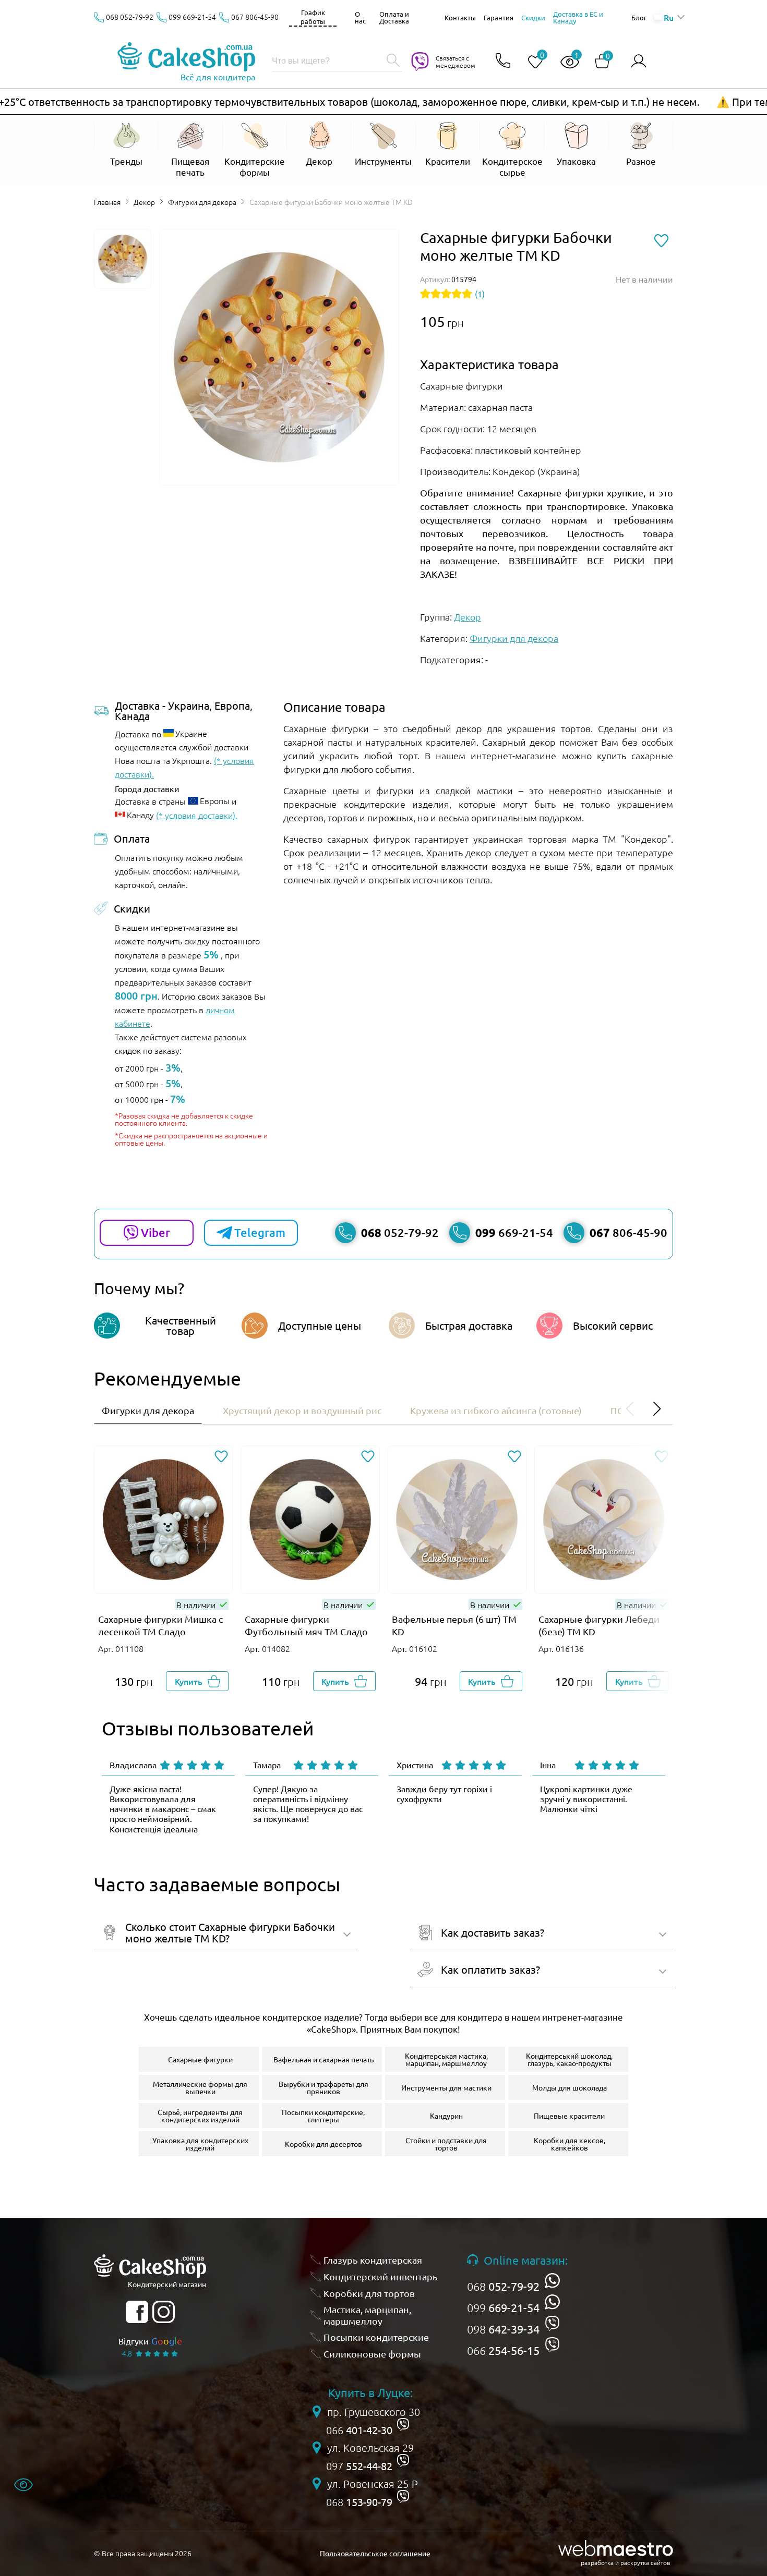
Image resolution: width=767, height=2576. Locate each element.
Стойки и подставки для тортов (446, 2144)
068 (503, 2286)
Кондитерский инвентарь (381, 2276)
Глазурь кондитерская (373, 2260)
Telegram (260, 1232)
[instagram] (164, 2312)
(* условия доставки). (197, 815)
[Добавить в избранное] (221, 1457)
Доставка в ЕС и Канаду (578, 17)
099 (503, 2307)
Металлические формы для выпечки (200, 2087)
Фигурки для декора (202, 202)
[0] (531, 62)
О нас (360, 17)
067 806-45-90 (255, 17)
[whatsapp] (552, 2281)
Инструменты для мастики (446, 2087)
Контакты (460, 17)
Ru (668, 17)
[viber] (552, 2323)
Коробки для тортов (369, 2293)
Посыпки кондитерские (376, 2337)
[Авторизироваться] (639, 61)
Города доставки (147, 788)
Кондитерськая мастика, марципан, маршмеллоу (446, 2059)
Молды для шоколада (570, 2087)
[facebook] (137, 2312)
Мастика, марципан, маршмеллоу (367, 2315)
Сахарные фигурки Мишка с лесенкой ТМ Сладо (160, 1625)
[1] (566, 62)
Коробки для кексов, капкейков (570, 2144)
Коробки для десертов (323, 2144)
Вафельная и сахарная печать (323, 2059)
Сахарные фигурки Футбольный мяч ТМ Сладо (306, 1625)
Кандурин (446, 2116)
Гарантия (499, 17)
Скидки (533, 17)
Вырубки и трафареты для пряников (323, 2087)
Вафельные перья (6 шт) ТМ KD (454, 1625)
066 (503, 2350)
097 (359, 2466)
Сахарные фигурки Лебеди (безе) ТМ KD (599, 1625)
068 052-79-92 (130, 17)
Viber (155, 1232)
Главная (107, 202)
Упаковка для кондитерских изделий (200, 2144)
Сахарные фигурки (200, 2059)
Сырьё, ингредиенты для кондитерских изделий (200, 2116)
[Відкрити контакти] (503, 61)
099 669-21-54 (192, 17)
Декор (144, 202)
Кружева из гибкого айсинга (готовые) (496, 1410)
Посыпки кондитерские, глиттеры (323, 2116)
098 (503, 2329)
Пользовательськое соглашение (375, 2553)
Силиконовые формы (372, 2354)
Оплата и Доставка (394, 17)
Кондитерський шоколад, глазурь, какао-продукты (569, 2059)
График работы (313, 17)
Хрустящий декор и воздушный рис (302, 1410)
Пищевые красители (569, 2116)
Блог (639, 17)
